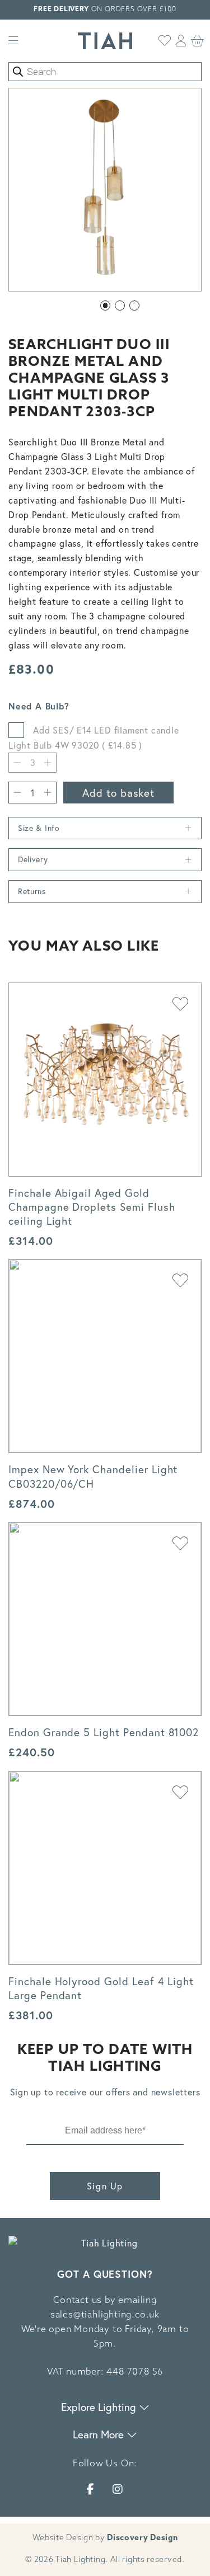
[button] (105, 305)
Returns (32, 891)
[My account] (181, 41)
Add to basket (118, 793)
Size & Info (39, 828)
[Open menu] (13, 41)
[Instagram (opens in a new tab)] (118, 2489)
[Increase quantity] (48, 793)
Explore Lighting (100, 2407)
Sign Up (105, 2186)
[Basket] (198, 41)
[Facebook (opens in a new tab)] (91, 2489)
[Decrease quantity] (17, 763)
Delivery (33, 859)
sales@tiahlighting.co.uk (105, 2315)
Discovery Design (142, 2538)
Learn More (100, 2434)
